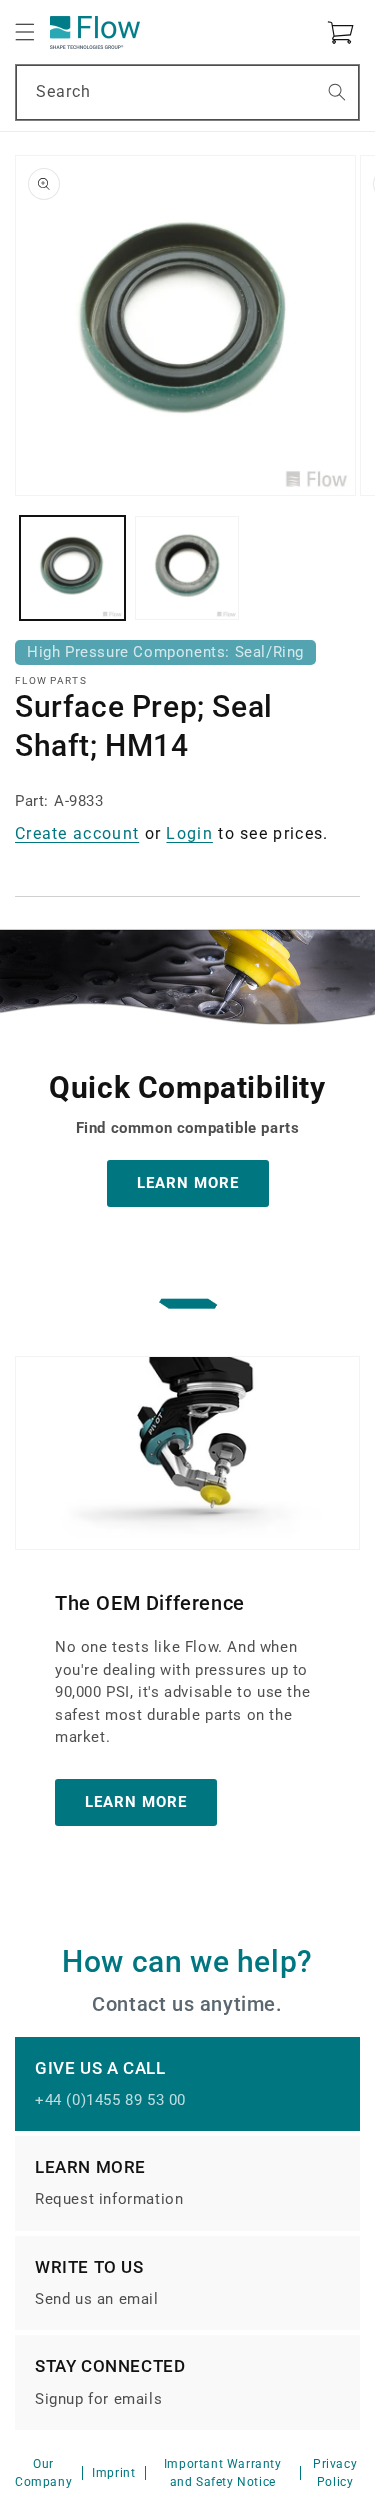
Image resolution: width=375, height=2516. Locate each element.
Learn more (136, 1802)
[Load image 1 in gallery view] (72, 568)
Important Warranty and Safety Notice (223, 2473)
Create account (77, 833)
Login (189, 833)
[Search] (337, 92)
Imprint (113, 2473)
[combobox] (187, 92)
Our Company (43, 2473)
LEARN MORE (188, 1183)
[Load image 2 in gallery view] (187, 568)
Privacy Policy (335, 2473)
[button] (25, 32)
